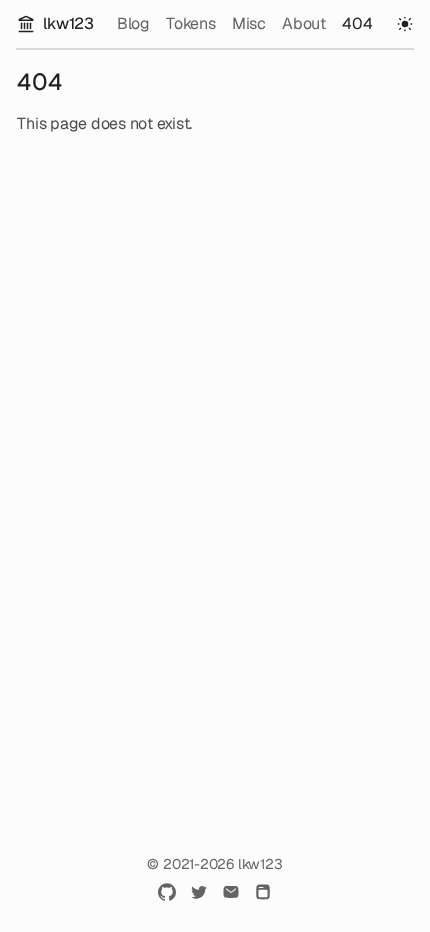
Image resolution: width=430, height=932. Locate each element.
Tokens (191, 23)
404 (357, 23)
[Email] (231, 892)
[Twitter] (199, 892)
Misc (249, 23)
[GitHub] (167, 892)
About (304, 23)
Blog (133, 23)
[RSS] (263, 892)
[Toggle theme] (405, 24)
